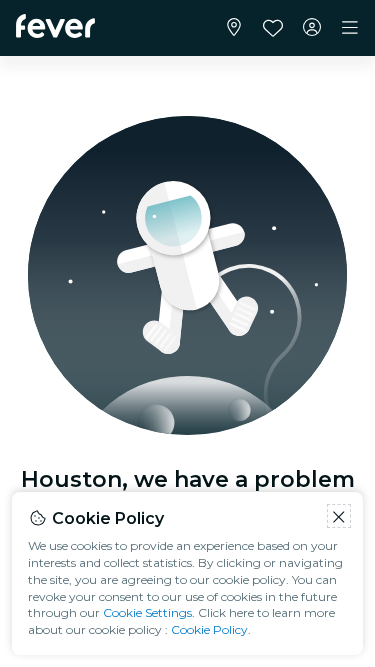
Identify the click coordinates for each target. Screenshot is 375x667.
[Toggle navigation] (350, 28)
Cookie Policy (209, 629)
